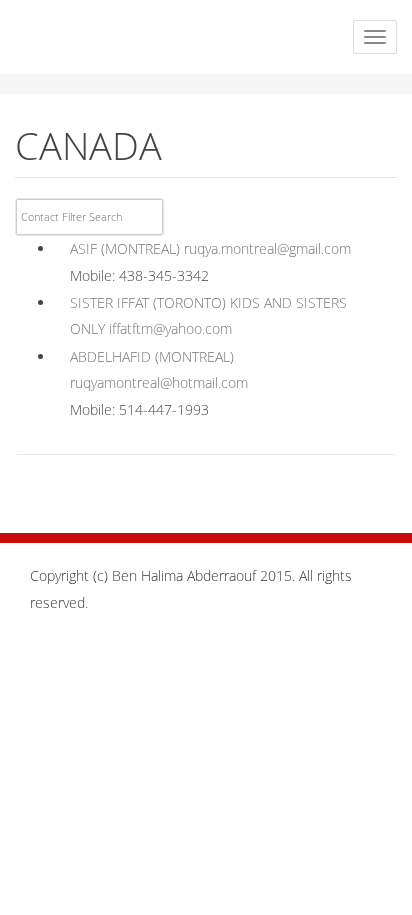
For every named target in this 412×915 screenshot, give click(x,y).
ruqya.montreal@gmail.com (267, 248)
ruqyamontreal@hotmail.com (159, 382)
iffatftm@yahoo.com (170, 328)
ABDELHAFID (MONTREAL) (152, 356)
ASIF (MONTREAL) (125, 248)
